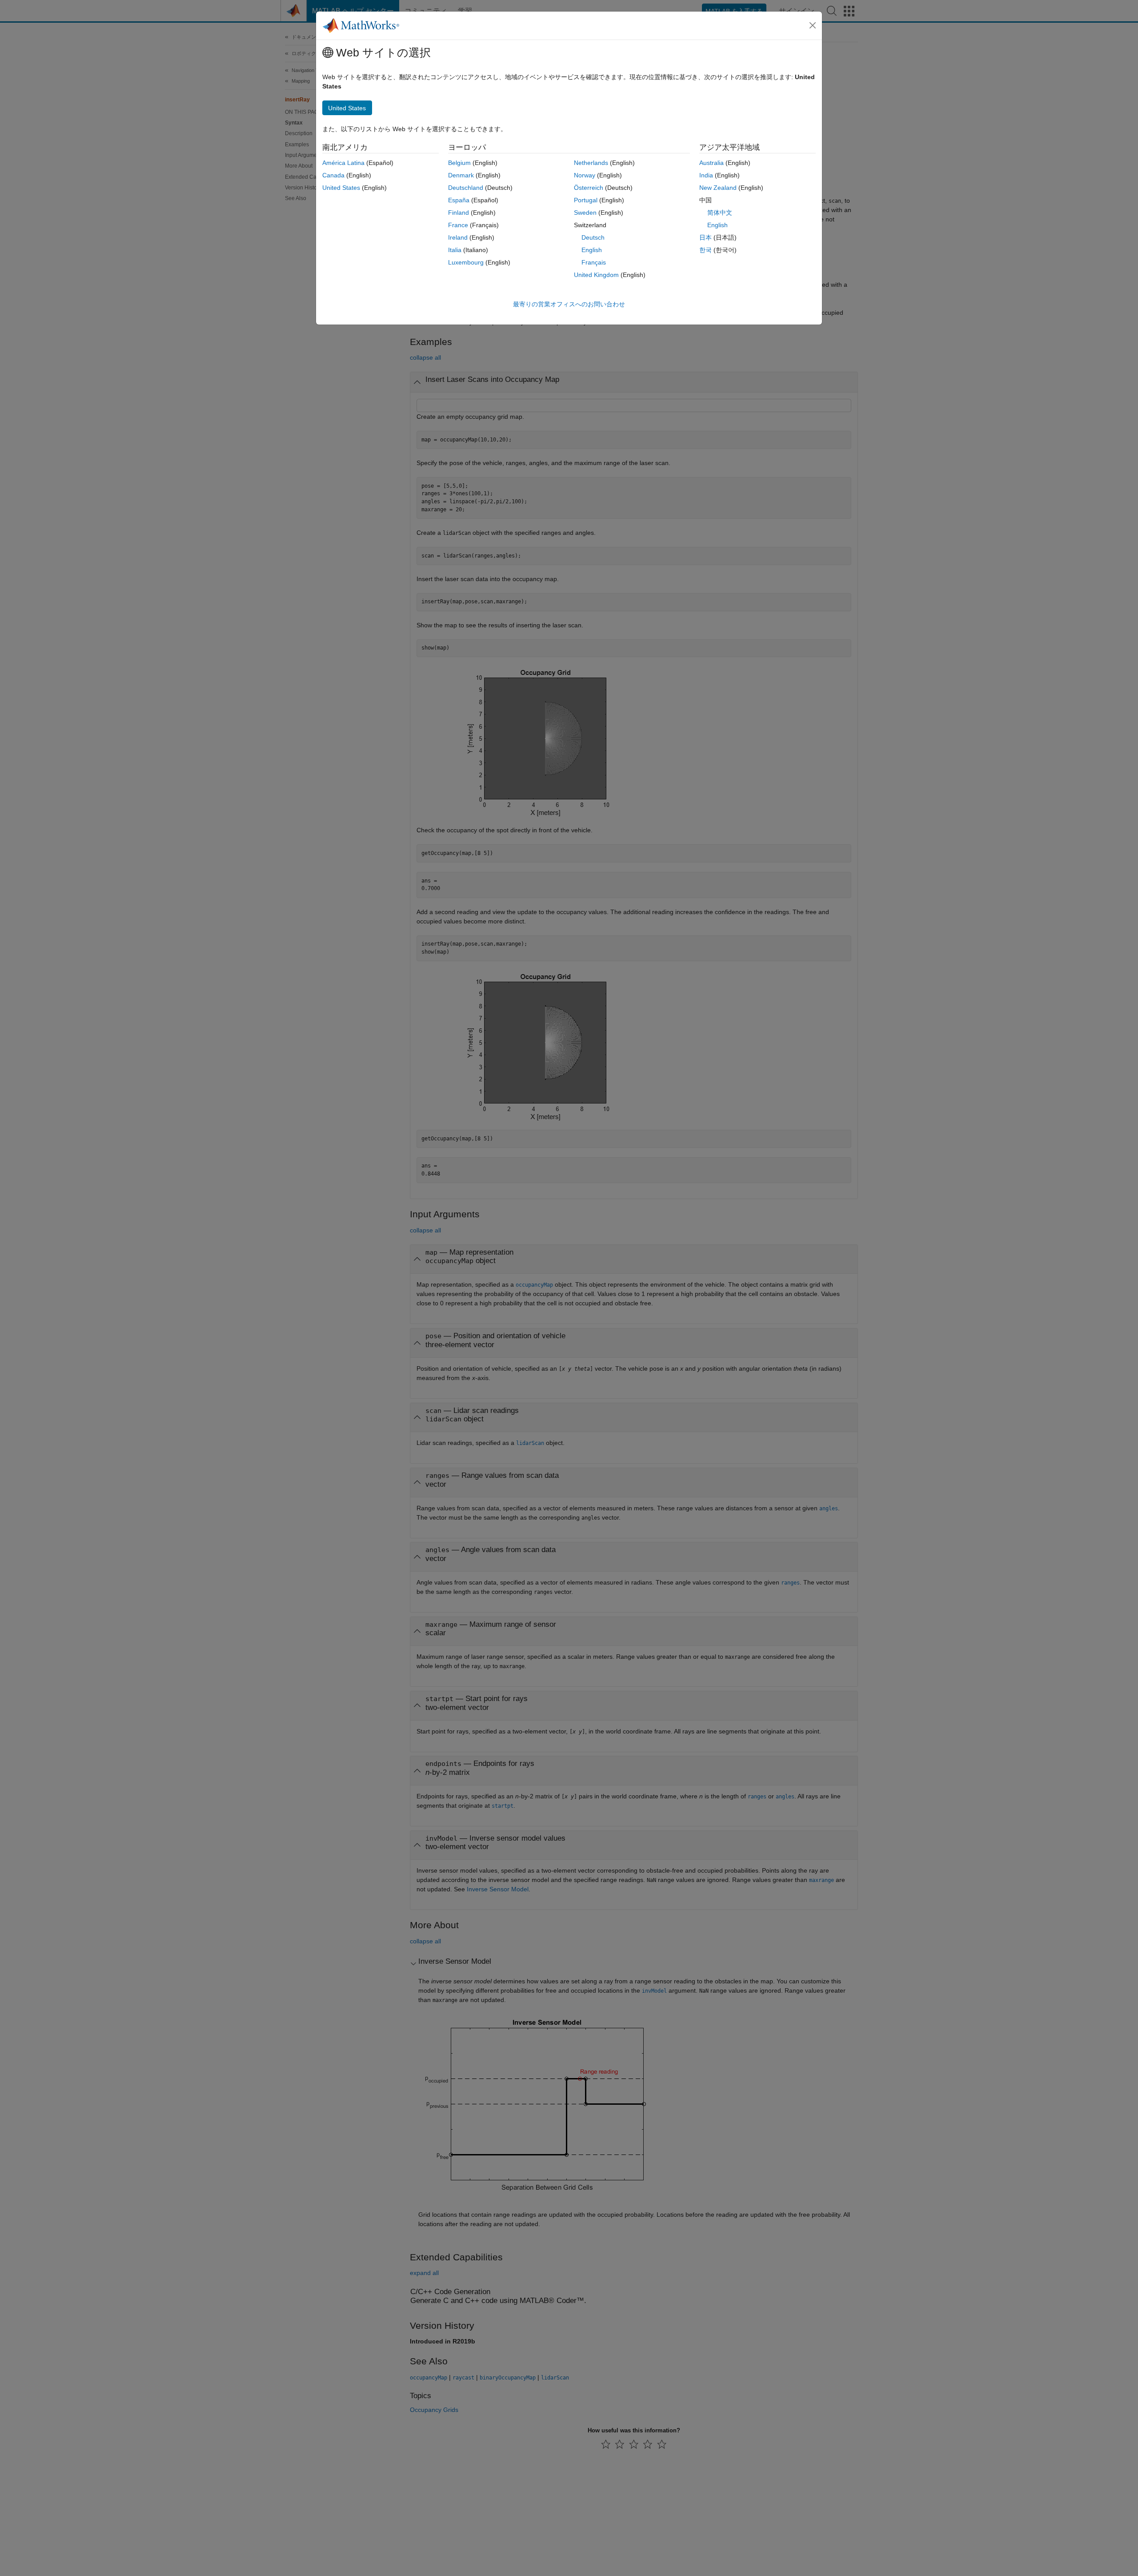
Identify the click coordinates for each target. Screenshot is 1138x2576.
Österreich (589, 188)
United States (341, 188)
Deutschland (466, 188)
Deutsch (593, 237)
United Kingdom (596, 275)
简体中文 (720, 213)
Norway (585, 175)
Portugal (586, 200)
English (592, 250)
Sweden (585, 213)
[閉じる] (813, 25)
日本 (705, 237)
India (706, 175)
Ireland (458, 237)
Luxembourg (466, 262)
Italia (455, 250)
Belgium (459, 163)
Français (594, 262)
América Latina (343, 163)
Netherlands (591, 163)
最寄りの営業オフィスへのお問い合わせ (569, 304)
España (459, 200)
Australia (711, 163)
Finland (459, 213)
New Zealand (718, 188)
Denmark (461, 175)
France (458, 225)
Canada (333, 175)
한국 (705, 250)
